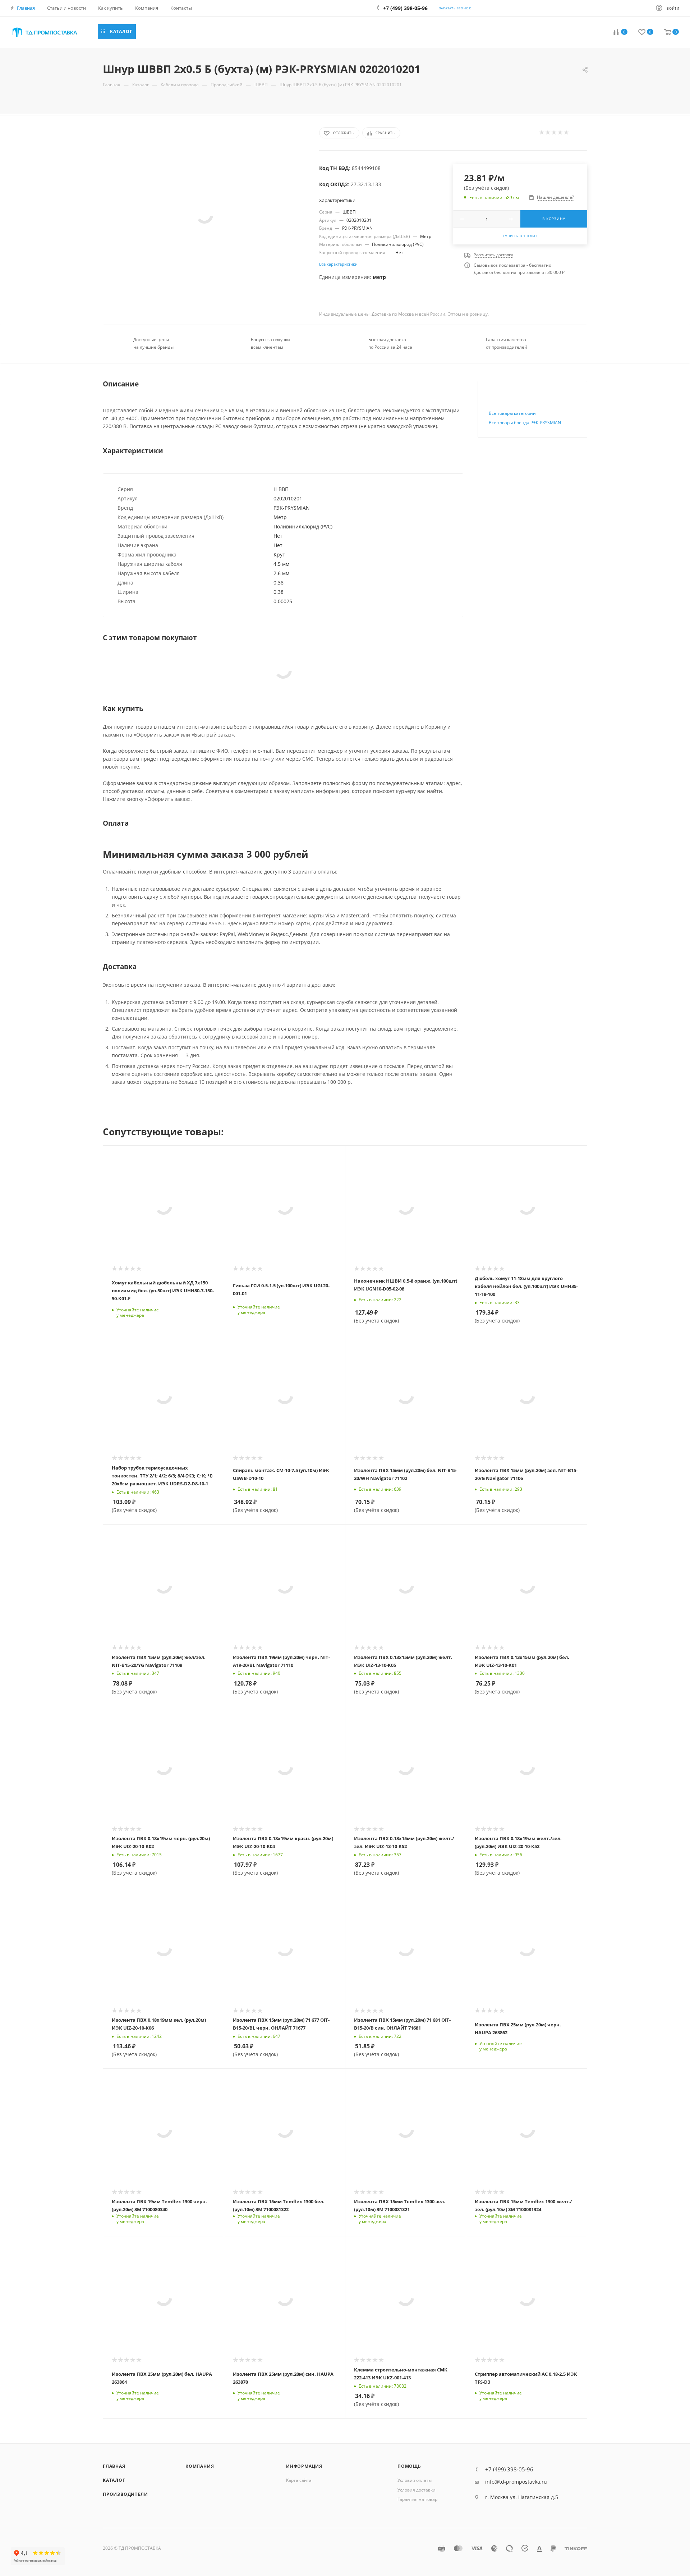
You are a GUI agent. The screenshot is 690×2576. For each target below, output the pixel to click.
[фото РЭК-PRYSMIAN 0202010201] (205, 215)
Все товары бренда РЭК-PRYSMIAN (525, 423)
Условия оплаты (415, 2480)
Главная (114, 2466)
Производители (125, 2494)
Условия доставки (417, 2490)
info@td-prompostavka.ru (516, 2482)
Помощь (409, 2466)
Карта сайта (299, 2480)
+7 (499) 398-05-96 (509, 2469)
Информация (304, 2466)
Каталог (114, 2480)
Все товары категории (512, 413)
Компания (200, 2466)
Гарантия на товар (417, 2499)
